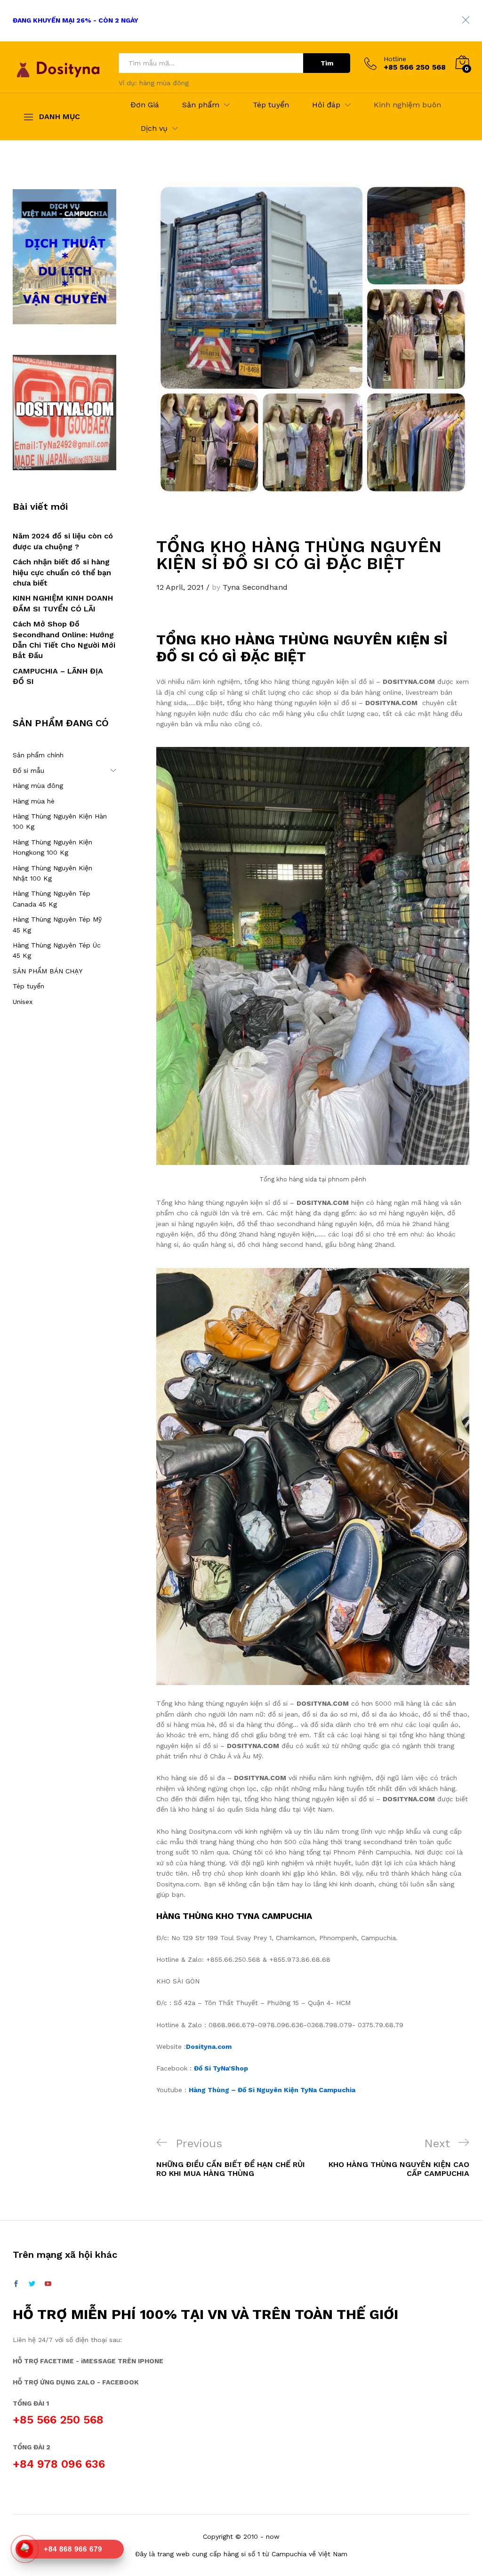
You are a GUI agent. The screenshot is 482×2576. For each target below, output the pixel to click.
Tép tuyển (271, 105)
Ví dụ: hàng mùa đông (154, 83)
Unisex (23, 1002)
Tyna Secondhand (255, 587)
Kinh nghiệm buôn (407, 105)
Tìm (327, 63)
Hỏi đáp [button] (326, 105)
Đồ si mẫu (28, 770)
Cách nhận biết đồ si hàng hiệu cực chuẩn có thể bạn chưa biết (62, 572)
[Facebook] (16, 2284)
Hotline (395, 59)
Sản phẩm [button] (201, 105)
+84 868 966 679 (73, 2549)
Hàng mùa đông (38, 786)
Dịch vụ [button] (154, 128)
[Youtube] (48, 2284)
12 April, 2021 (180, 587)
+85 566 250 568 (58, 2420)
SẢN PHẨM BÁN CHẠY (48, 971)
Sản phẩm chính (38, 755)
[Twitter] (32, 2284)
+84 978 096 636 (59, 2464)
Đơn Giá (145, 105)
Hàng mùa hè (34, 801)
